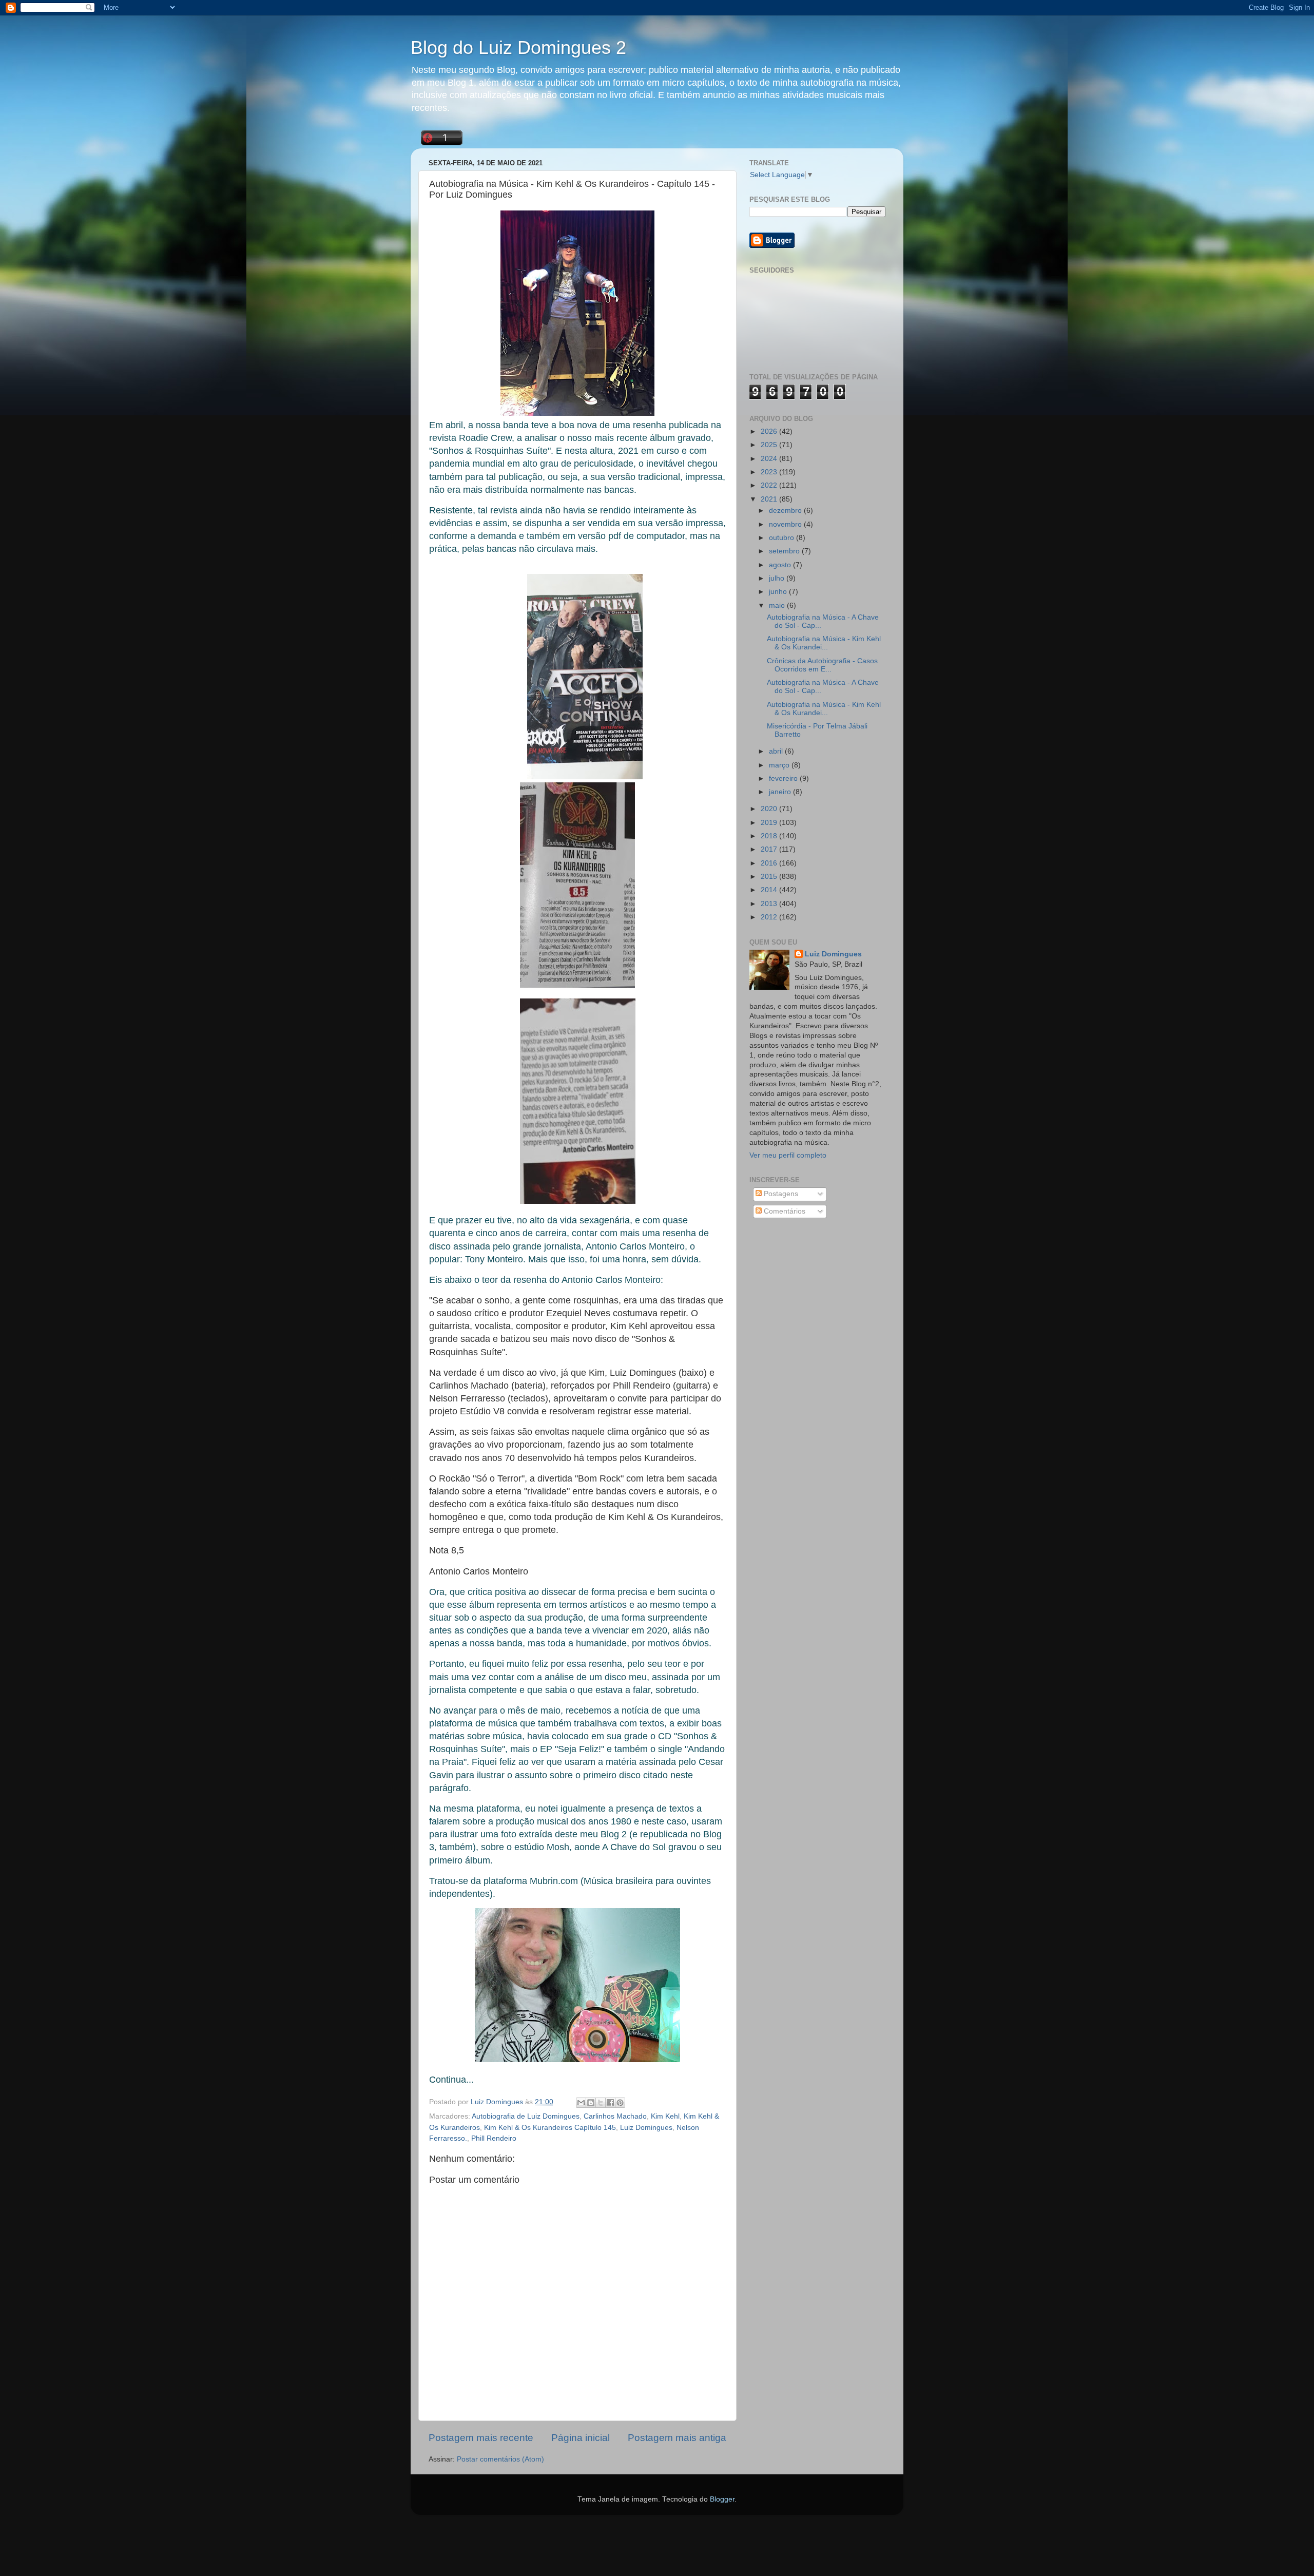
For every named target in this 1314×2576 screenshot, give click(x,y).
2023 (770, 472)
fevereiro (784, 778)
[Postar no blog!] (591, 2103)
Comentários (784, 1211)
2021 (770, 499)
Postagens (780, 1194)
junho (779, 592)
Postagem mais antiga (677, 2438)
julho (778, 578)
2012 (770, 917)
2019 (770, 823)
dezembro (786, 511)
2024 (770, 459)
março (780, 765)
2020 (770, 809)
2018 (770, 836)
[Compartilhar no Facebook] (610, 2103)
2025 (770, 445)
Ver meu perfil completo (788, 1155)
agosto (781, 565)
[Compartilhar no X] (601, 2103)
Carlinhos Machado (615, 2116)
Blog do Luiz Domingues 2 (518, 47)
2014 (770, 890)
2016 (770, 863)
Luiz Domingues (646, 2128)
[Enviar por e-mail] (581, 2103)
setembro (785, 551)
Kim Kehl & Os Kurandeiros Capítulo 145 (550, 2128)
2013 (770, 904)
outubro (782, 538)
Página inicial (581, 2438)
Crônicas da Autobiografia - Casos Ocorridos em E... (822, 665)
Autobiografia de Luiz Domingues (526, 2116)
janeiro (781, 792)
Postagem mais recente (481, 2438)
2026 (770, 431)
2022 (770, 485)
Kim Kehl (665, 2116)
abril (777, 751)
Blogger (722, 2499)
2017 (770, 849)
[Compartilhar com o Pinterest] (620, 2103)
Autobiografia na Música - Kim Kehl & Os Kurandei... (824, 643)
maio (778, 605)
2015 (770, 877)
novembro (786, 524)
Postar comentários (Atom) (500, 2459)
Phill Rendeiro (494, 2138)
